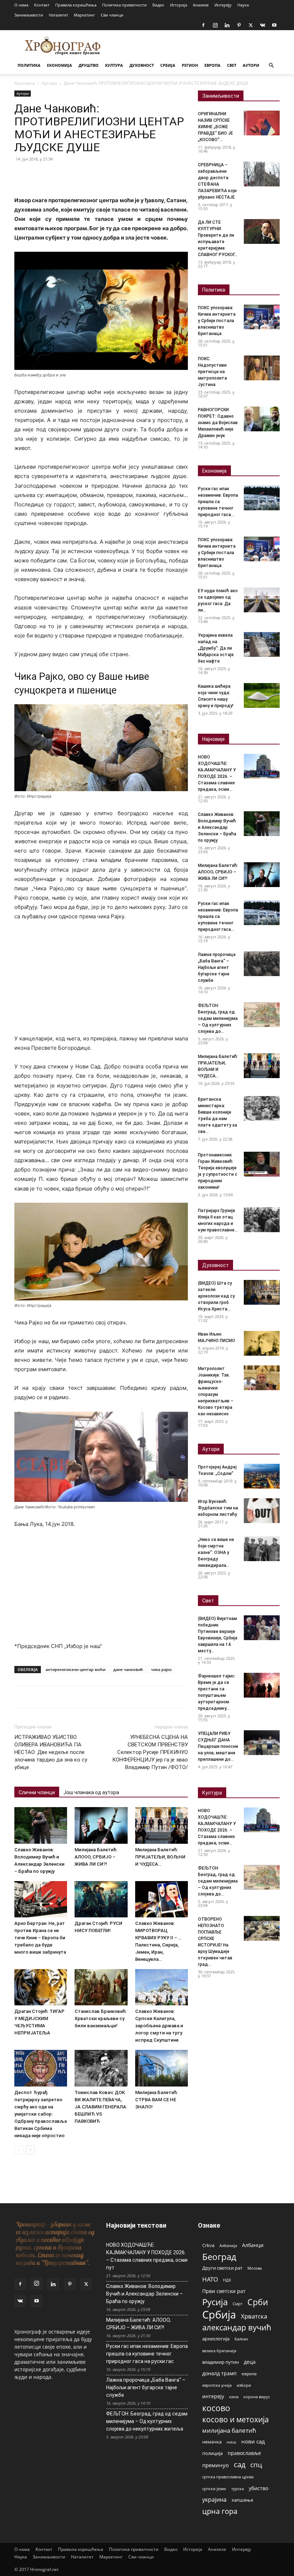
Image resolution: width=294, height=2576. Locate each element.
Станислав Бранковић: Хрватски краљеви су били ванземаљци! (101, 2018)
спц (256, 2464)
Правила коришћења (76, 5)
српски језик (214, 2489)
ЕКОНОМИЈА (60, 65)
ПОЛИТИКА (29, 65)
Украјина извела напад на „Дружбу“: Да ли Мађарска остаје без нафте (216, 648)
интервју (213, 2396)
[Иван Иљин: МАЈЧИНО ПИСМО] (262, 1343)
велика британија (219, 2351)
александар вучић (237, 2327)
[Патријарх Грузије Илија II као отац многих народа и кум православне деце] (262, 1220)
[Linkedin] (227, 25)
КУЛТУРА (114, 65)
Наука (243, 5)
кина (234, 2397)
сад (240, 2464)
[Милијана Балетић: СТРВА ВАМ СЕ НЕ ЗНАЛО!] (162, 2068)
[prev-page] (19, 2150)
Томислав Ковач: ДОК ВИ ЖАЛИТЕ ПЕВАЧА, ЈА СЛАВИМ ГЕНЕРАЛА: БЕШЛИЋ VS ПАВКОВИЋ (101, 2107)
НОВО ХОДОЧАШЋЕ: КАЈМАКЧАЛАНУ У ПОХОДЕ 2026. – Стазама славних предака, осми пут (147, 2256)
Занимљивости (29, 15)
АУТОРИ (251, 65)
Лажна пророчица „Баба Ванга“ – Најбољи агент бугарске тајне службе (217, 967)
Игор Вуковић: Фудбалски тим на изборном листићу (218, 1508)
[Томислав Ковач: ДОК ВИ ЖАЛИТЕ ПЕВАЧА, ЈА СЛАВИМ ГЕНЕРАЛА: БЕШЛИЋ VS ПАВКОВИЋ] (101, 2068)
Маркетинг (84, 15)
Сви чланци (112, 15)
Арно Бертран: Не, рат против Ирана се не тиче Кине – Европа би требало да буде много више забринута (40, 1938)
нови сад (253, 2441)
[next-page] (30, 2150)
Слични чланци (37, 1792)
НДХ (227, 2280)
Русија (215, 2302)
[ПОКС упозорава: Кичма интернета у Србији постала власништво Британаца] (262, 317)
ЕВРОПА (212, 65)
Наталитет (58, 15)
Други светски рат (222, 2268)
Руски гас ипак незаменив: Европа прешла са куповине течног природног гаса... (218, 502)
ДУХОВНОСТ (142, 65)
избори (244, 2385)
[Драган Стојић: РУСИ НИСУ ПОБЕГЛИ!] (101, 1899)
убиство (259, 2488)
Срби (258, 2302)
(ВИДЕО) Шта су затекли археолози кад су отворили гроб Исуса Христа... (216, 1296)
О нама (21, 5)
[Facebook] (203, 25)
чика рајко (161, 1669)
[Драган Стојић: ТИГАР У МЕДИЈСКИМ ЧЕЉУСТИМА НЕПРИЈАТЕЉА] (41, 1987)
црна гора (220, 2511)
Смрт (238, 2304)
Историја (179, 5)
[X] (251, 25)
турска (238, 2489)
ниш (231, 2442)
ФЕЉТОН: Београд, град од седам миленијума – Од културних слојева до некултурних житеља (147, 2421)
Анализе (201, 5)
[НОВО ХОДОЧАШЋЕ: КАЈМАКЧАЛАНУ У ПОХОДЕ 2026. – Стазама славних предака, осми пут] (262, 766)
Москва (255, 2268)
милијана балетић (229, 2430)
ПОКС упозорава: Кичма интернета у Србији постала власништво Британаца (217, 321)
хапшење (242, 2500)
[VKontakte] (262, 25)
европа (249, 2373)
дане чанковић (128, 1669)
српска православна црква (228, 2477)
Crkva (208, 2245)
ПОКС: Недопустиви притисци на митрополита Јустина (212, 372)
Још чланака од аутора (91, 1792)
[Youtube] (274, 25)
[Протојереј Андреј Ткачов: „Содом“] (262, 1476)
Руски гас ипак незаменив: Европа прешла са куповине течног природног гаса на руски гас (147, 2354)
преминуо (215, 2465)
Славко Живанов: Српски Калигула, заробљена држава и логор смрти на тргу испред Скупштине (159, 2026)
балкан (241, 2339)
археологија (216, 2339)
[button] (271, 66)
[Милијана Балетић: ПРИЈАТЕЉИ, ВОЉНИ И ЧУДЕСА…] (162, 1825)
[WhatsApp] (71, 175)
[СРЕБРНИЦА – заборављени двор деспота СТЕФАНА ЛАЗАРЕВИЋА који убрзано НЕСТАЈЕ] (262, 174)
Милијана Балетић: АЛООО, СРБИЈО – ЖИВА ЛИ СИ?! (96, 1857)
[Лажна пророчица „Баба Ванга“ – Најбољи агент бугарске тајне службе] (262, 964)
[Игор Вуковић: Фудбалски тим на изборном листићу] (262, 1511)
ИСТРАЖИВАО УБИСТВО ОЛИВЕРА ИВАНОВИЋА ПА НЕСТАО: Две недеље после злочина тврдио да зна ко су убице (51, 1752)
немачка (212, 2442)
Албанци (253, 2245)
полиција (212, 2453)
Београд (219, 2257)
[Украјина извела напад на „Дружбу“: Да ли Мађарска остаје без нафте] (262, 644)
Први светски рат (224, 2291)
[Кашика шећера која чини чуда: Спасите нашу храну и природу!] (262, 695)
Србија (219, 2315)
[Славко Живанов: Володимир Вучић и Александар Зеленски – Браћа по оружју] (41, 1825)
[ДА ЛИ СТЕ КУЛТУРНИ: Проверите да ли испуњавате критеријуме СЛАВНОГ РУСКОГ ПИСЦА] (262, 231)
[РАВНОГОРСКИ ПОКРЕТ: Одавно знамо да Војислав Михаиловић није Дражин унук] (262, 419)
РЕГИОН (190, 65)
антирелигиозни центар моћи (75, 1669)
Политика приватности (124, 5)
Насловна (25, 83)
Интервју (223, 5)
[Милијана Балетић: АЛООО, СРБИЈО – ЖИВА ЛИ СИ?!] (101, 1825)
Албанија (228, 2245)
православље (244, 2453)
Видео (158, 5)
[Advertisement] (101, 981)
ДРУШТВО (89, 65)
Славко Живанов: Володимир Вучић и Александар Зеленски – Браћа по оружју (217, 827)
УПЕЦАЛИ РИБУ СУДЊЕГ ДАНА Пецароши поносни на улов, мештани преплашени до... (218, 1746)
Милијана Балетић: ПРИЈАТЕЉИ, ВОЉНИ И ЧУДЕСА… (160, 1857)
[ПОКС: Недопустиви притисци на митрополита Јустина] (262, 368)
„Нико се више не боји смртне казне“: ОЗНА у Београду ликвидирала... (216, 1552)
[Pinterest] (239, 25)
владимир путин (220, 2362)
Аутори (49, 83)
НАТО (210, 2279)
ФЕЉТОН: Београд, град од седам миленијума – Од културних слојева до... (218, 1018)
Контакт (42, 5)
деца (250, 2362)
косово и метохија (236, 2419)
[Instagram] (215, 25)
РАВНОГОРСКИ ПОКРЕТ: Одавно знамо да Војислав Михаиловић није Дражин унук (218, 423)
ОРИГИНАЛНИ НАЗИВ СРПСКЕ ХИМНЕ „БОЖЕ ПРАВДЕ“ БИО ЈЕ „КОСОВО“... (215, 127)
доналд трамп (219, 2373)
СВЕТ (232, 65)
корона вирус (257, 2397)
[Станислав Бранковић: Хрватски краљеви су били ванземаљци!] (101, 1987)
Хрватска (254, 2316)
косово (216, 2408)
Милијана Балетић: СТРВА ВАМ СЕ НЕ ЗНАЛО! (157, 2100)
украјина (214, 2500)
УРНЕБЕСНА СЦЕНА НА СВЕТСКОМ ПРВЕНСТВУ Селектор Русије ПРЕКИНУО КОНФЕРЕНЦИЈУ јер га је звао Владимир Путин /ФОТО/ (150, 1752)
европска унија (217, 2385)
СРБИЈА (168, 65)
